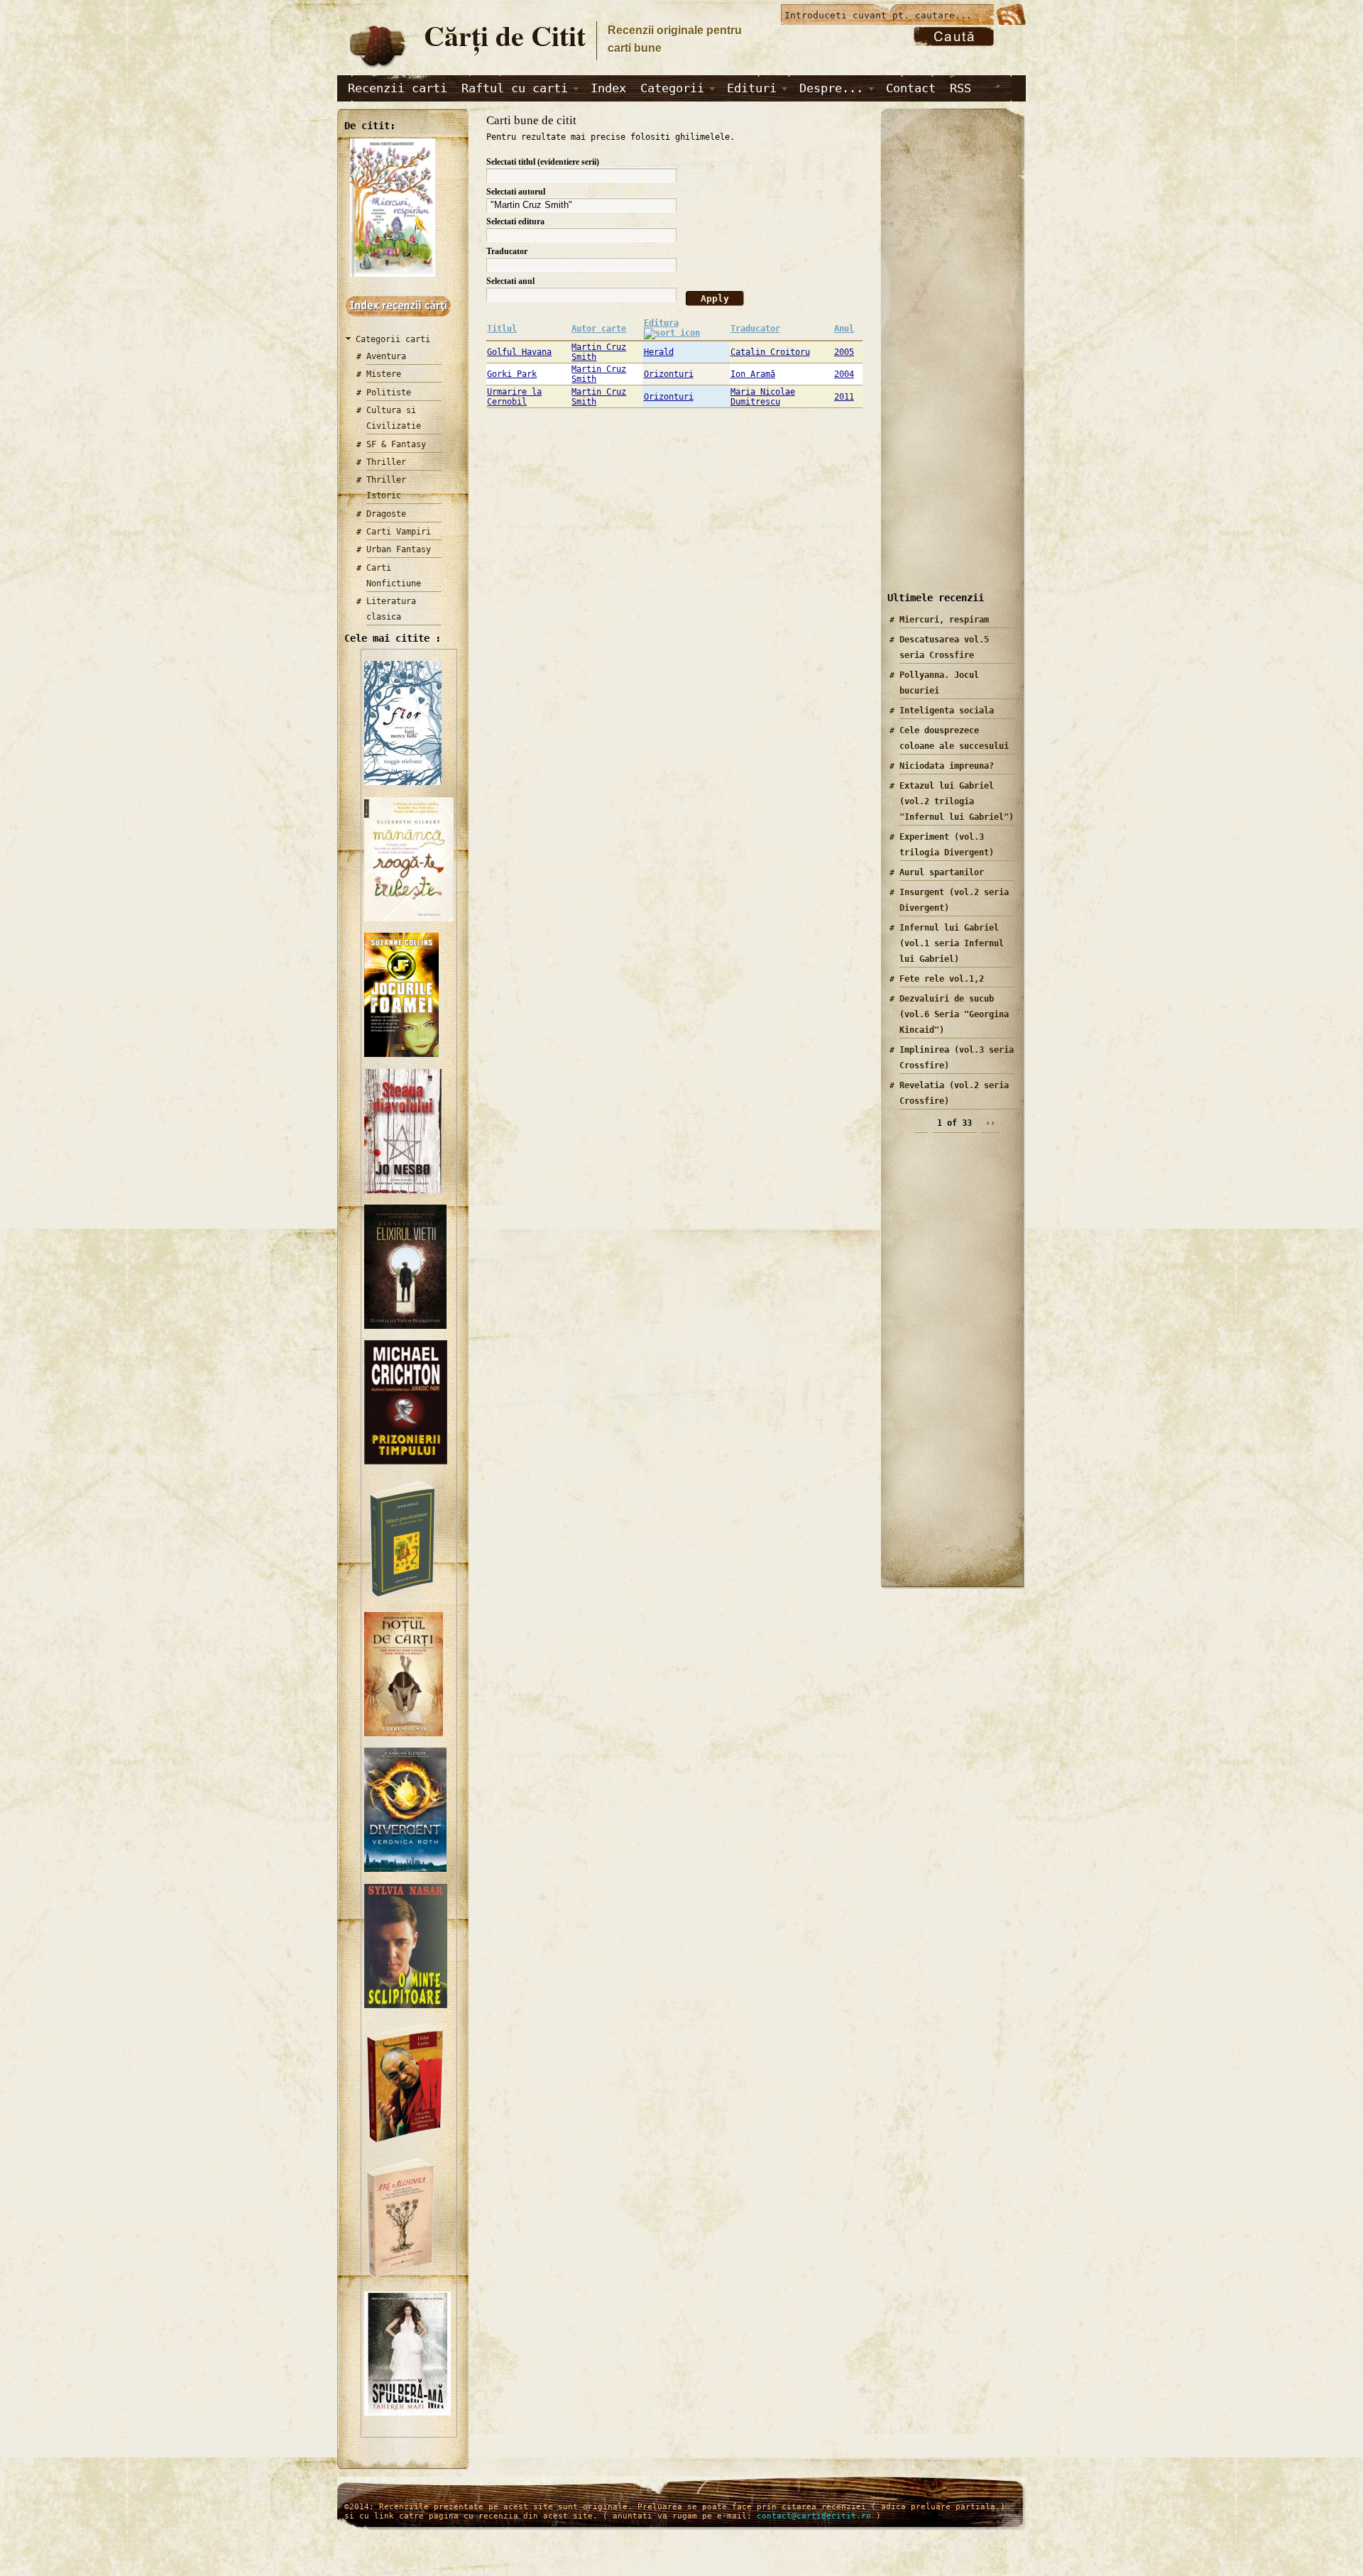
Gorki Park (512, 374)
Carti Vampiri (399, 532)
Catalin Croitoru (770, 352)
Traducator (507, 251)
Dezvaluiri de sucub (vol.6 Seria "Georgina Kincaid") (954, 1014)
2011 (844, 397)
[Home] (377, 68)
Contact (911, 88)
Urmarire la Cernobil (514, 397)
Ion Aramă (753, 374)
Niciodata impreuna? (947, 766)
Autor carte (599, 329)
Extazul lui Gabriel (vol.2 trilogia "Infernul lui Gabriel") (957, 801)
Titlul (502, 329)
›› (990, 1123)
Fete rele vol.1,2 (942, 979)
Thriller (386, 462)
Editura (661, 323)
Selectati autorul (516, 192)
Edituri (752, 88)
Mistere (384, 374)
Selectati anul (510, 281)
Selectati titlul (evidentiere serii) (543, 162)
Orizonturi (669, 374)
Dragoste (386, 514)
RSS (960, 88)
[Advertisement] (948, 361)
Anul (844, 329)
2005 (844, 352)
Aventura (386, 356)
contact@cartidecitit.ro (814, 2516)
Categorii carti (393, 339)
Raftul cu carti (515, 88)
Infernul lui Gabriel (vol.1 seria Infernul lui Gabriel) (952, 943)
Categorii (672, 88)
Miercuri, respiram (944, 620)
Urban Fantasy (399, 549)
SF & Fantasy (396, 444)
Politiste (389, 393)
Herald (659, 352)
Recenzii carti (398, 88)
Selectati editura (515, 221)
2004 (844, 374)
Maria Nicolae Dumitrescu (763, 397)
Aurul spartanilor (942, 872)
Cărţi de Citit (505, 35)
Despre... (831, 88)
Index (608, 88)
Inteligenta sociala (947, 711)
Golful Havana (519, 352)
